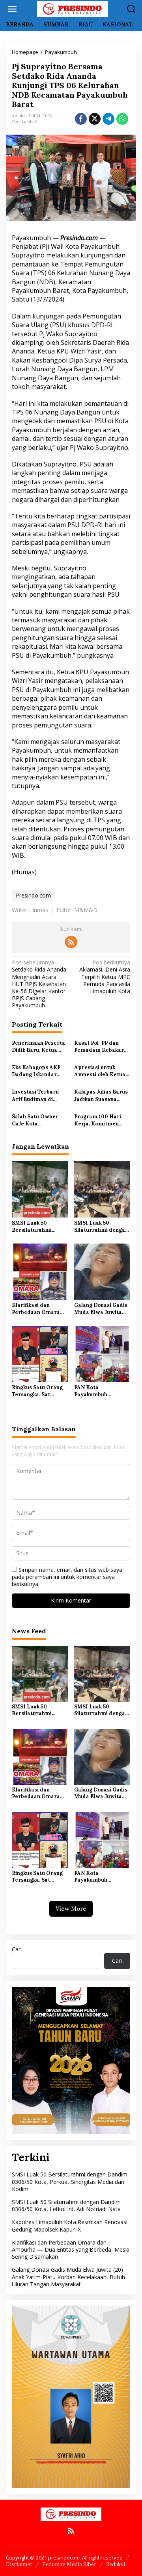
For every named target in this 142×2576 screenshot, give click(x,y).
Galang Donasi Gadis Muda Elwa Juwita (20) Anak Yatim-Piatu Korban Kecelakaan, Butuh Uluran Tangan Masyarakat (101, 1309)
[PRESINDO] (73, 8)
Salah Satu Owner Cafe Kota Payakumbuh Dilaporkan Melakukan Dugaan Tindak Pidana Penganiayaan (36, 1120)
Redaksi (116, 2564)
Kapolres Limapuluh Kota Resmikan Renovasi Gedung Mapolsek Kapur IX (70, 2225)
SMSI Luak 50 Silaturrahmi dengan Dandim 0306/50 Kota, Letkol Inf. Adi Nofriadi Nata (101, 1227)
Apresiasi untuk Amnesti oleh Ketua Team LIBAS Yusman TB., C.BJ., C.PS (101, 1071)
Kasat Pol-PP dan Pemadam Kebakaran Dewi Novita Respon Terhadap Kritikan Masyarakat (102, 1047)
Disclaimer (19, 2564)
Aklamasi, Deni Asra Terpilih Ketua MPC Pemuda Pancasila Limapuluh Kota (105, 977)
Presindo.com (33, 895)
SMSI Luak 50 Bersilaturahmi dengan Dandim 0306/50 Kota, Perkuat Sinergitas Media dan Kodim (36, 1227)
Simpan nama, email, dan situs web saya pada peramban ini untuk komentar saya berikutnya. (67, 1577)
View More (71, 1909)
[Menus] (12, 9)
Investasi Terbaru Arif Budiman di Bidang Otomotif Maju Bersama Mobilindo (35, 1096)
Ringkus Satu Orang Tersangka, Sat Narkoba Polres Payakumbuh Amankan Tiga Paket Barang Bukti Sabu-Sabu (38, 1391)
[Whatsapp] (122, 119)
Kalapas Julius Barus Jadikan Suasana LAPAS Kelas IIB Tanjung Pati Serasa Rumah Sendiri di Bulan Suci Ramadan (101, 1096)
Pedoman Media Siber (69, 2564)
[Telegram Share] (108, 119)
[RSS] (71, 942)
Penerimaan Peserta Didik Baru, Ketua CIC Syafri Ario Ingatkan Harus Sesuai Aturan (38, 1047)
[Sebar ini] (81, 119)
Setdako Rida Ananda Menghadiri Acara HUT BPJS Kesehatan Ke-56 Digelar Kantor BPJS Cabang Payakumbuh (39, 984)
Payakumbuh (25, 122)
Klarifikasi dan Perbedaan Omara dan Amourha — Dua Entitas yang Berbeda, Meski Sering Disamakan (38, 1309)
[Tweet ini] (95, 119)
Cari (17, 1949)
